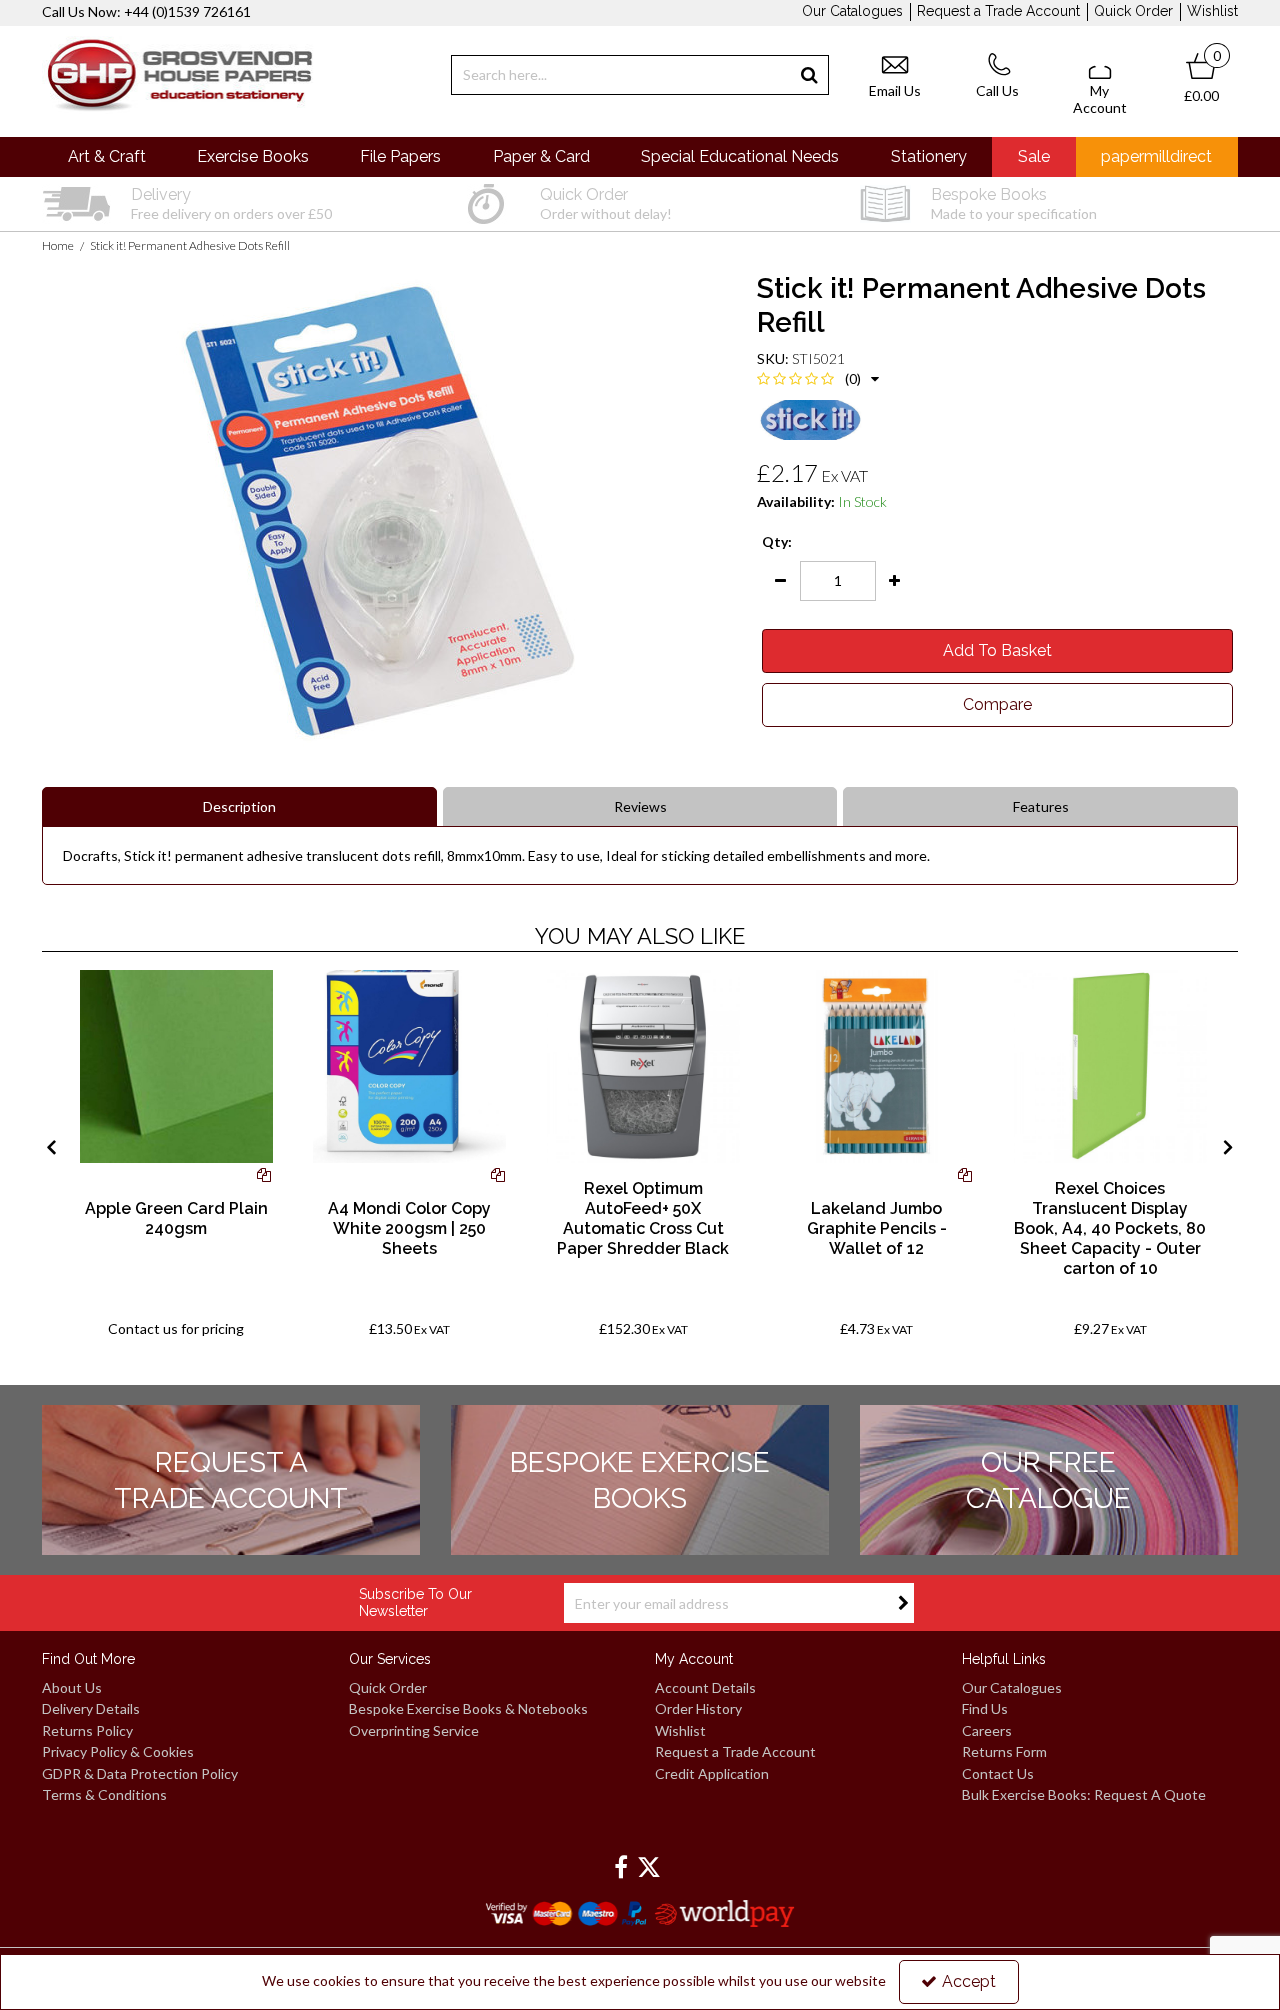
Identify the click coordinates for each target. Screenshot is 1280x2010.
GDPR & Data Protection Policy (140, 1773)
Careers (987, 1730)
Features (1041, 806)
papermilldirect (1156, 156)
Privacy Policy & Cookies (118, 1751)
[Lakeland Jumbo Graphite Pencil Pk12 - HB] (876, 1066)
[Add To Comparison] (264, 1174)
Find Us (985, 1708)
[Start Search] (809, 75)
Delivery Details (91, 1708)
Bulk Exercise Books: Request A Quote (1084, 1794)
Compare (997, 704)
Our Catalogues (852, 11)
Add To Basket (997, 650)
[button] (818, 378)
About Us (72, 1687)
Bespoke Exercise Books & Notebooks (468, 1708)
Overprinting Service (414, 1730)
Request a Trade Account (998, 11)
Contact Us (998, 1773)
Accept (969, 1981)
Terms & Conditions (104, 1794)
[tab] (640, 807)
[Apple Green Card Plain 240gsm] (176, 1066)
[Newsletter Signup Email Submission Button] (903, 1603)
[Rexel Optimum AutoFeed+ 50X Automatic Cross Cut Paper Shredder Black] (643, 1066)
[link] (621, 1868)
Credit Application (712, 1773)
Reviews (640, 806)
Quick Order (1133, 11)
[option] (231, 204)
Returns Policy (87, 1730)
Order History (698, 1708)
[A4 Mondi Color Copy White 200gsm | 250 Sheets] (409, 1066)
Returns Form (1004, 1751)
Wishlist (1212, 11)
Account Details (705, 1687)
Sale (1034, 156)
